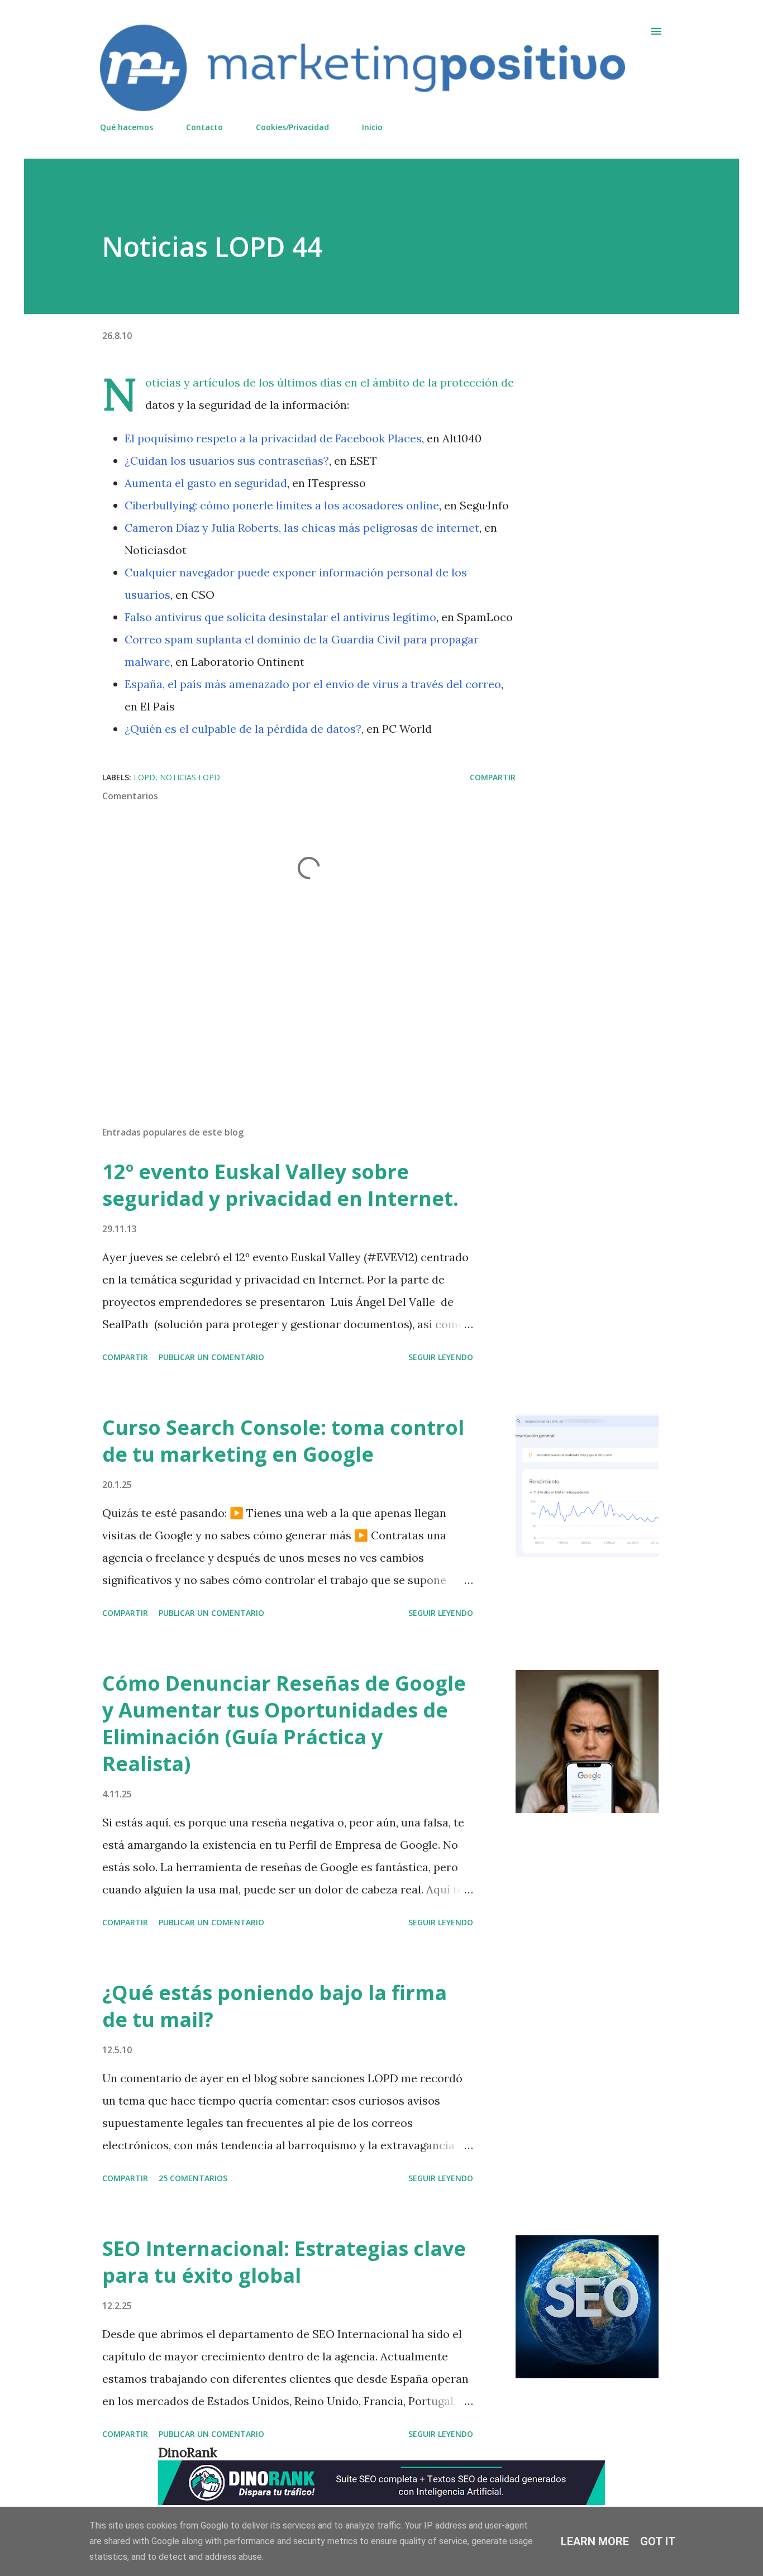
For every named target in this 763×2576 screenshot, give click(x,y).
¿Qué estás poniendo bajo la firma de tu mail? (275, 2006)
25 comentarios (193, 2178)
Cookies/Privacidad (292, 127)
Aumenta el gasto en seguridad (206, 483)
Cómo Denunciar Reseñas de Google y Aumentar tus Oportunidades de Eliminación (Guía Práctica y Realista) (284, 1723)
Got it (658, 2541)
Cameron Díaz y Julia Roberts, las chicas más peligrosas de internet (302, 528)
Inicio (372, 127)
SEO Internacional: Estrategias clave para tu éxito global (284, 2262)
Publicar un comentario (211, 1357)
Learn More (595, 2541)
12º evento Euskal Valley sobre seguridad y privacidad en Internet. (280, 1185)
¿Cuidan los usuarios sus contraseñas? (227, 461)
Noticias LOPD (190, 777)
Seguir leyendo (441, 1357)
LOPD (144, 777)
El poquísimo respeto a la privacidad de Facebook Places (273, 438)
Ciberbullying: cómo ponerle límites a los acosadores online (282, 505)
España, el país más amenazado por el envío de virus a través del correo (313, 684)
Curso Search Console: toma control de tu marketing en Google (283, 1441)
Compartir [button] (493, 777)
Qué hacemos (127, 127)
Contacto (204, 127)
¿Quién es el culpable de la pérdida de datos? (243, 729)
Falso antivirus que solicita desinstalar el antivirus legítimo (280, 617)
